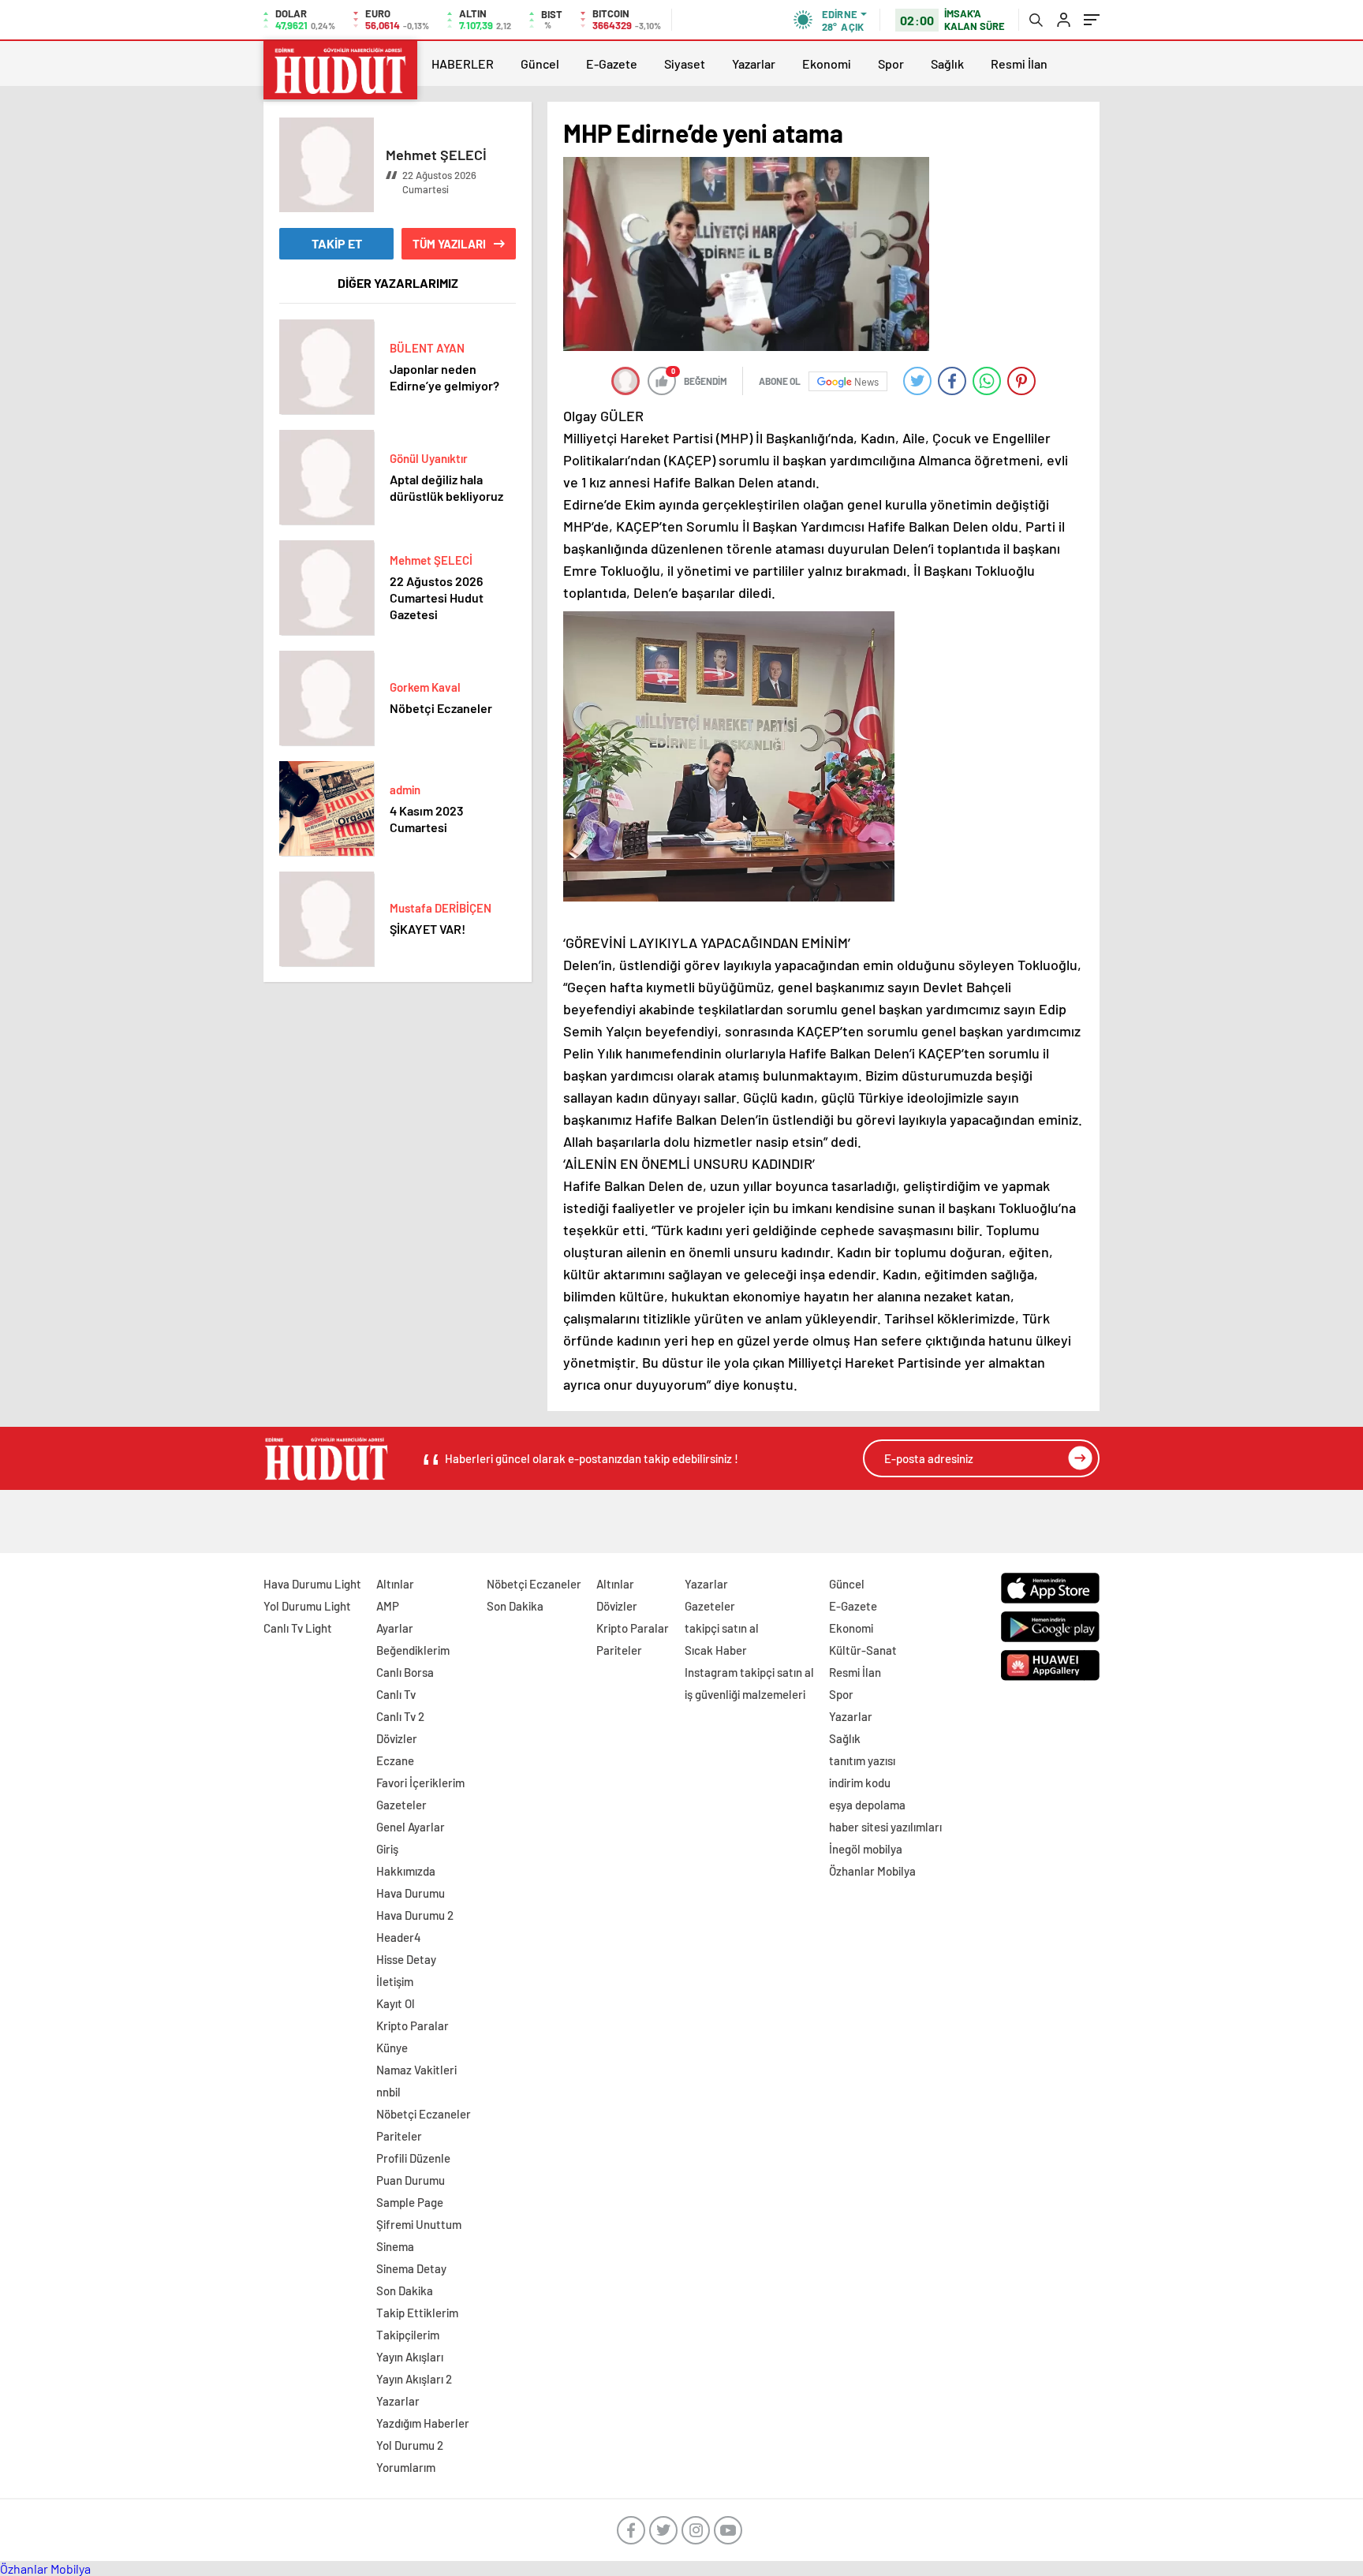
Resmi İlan (1019, 63)
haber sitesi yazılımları (885, 1827)
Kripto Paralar (413, 2025)
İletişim (395, 1981)
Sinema (395, 2246)
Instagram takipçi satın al (749, 1672)
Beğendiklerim (413, 1650)
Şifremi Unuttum (419, 2224)
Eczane (395, 1760)
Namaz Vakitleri (416, 2070)
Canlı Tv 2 (400, 1716)
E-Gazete (612, 63)
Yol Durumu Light (307, 1606)
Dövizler (397, 1738)
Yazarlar (754, 63)
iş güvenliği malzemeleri (745, 1694)
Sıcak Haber (716, 1650)
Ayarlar (395, 1628)
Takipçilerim (408, 2335)
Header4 (399, 1937)
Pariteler (399, 2136)
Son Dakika (405, 2290)
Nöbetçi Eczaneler (424, 2114)
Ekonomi (827, 63)
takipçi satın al (722, 1628)
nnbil (388, 2092)
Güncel (540, 63)
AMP (388, 1606)
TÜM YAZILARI (449, 244)
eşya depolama (867, 1805)
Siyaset (685, 63)
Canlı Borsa (405, 1672)
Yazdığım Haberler (423, 2423)
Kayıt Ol (396, 2003)
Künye (392, 2048)
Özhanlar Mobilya (872, 1871)
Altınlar (395, 1584)
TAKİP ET (337, 243)
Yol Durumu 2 (410, 2445)
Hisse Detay (406, 1959)
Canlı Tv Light (298, 1628)
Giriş (387, 1849)
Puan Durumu (411, 2180)
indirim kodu (860, 1783)
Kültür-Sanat (863, 1650)
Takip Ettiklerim (417, 2313)
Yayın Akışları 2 (414, 2379)
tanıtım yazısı (862, 1760)
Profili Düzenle (413, 2158)
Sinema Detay (411, 2268)
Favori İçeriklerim (420, 1783)
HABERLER (463, 63)
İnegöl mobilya (866, 1849)
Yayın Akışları (410, 2357)
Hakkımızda (406, 1871)
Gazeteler (401, 1805)
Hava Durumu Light (312, 1584)
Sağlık (947, 63)
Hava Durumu (411, 1893)
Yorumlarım (406, 2467)
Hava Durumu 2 (415, 1915)
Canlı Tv (396, 1694)
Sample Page (410, 2202)
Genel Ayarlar (411, 1827)
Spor (891, 63)
